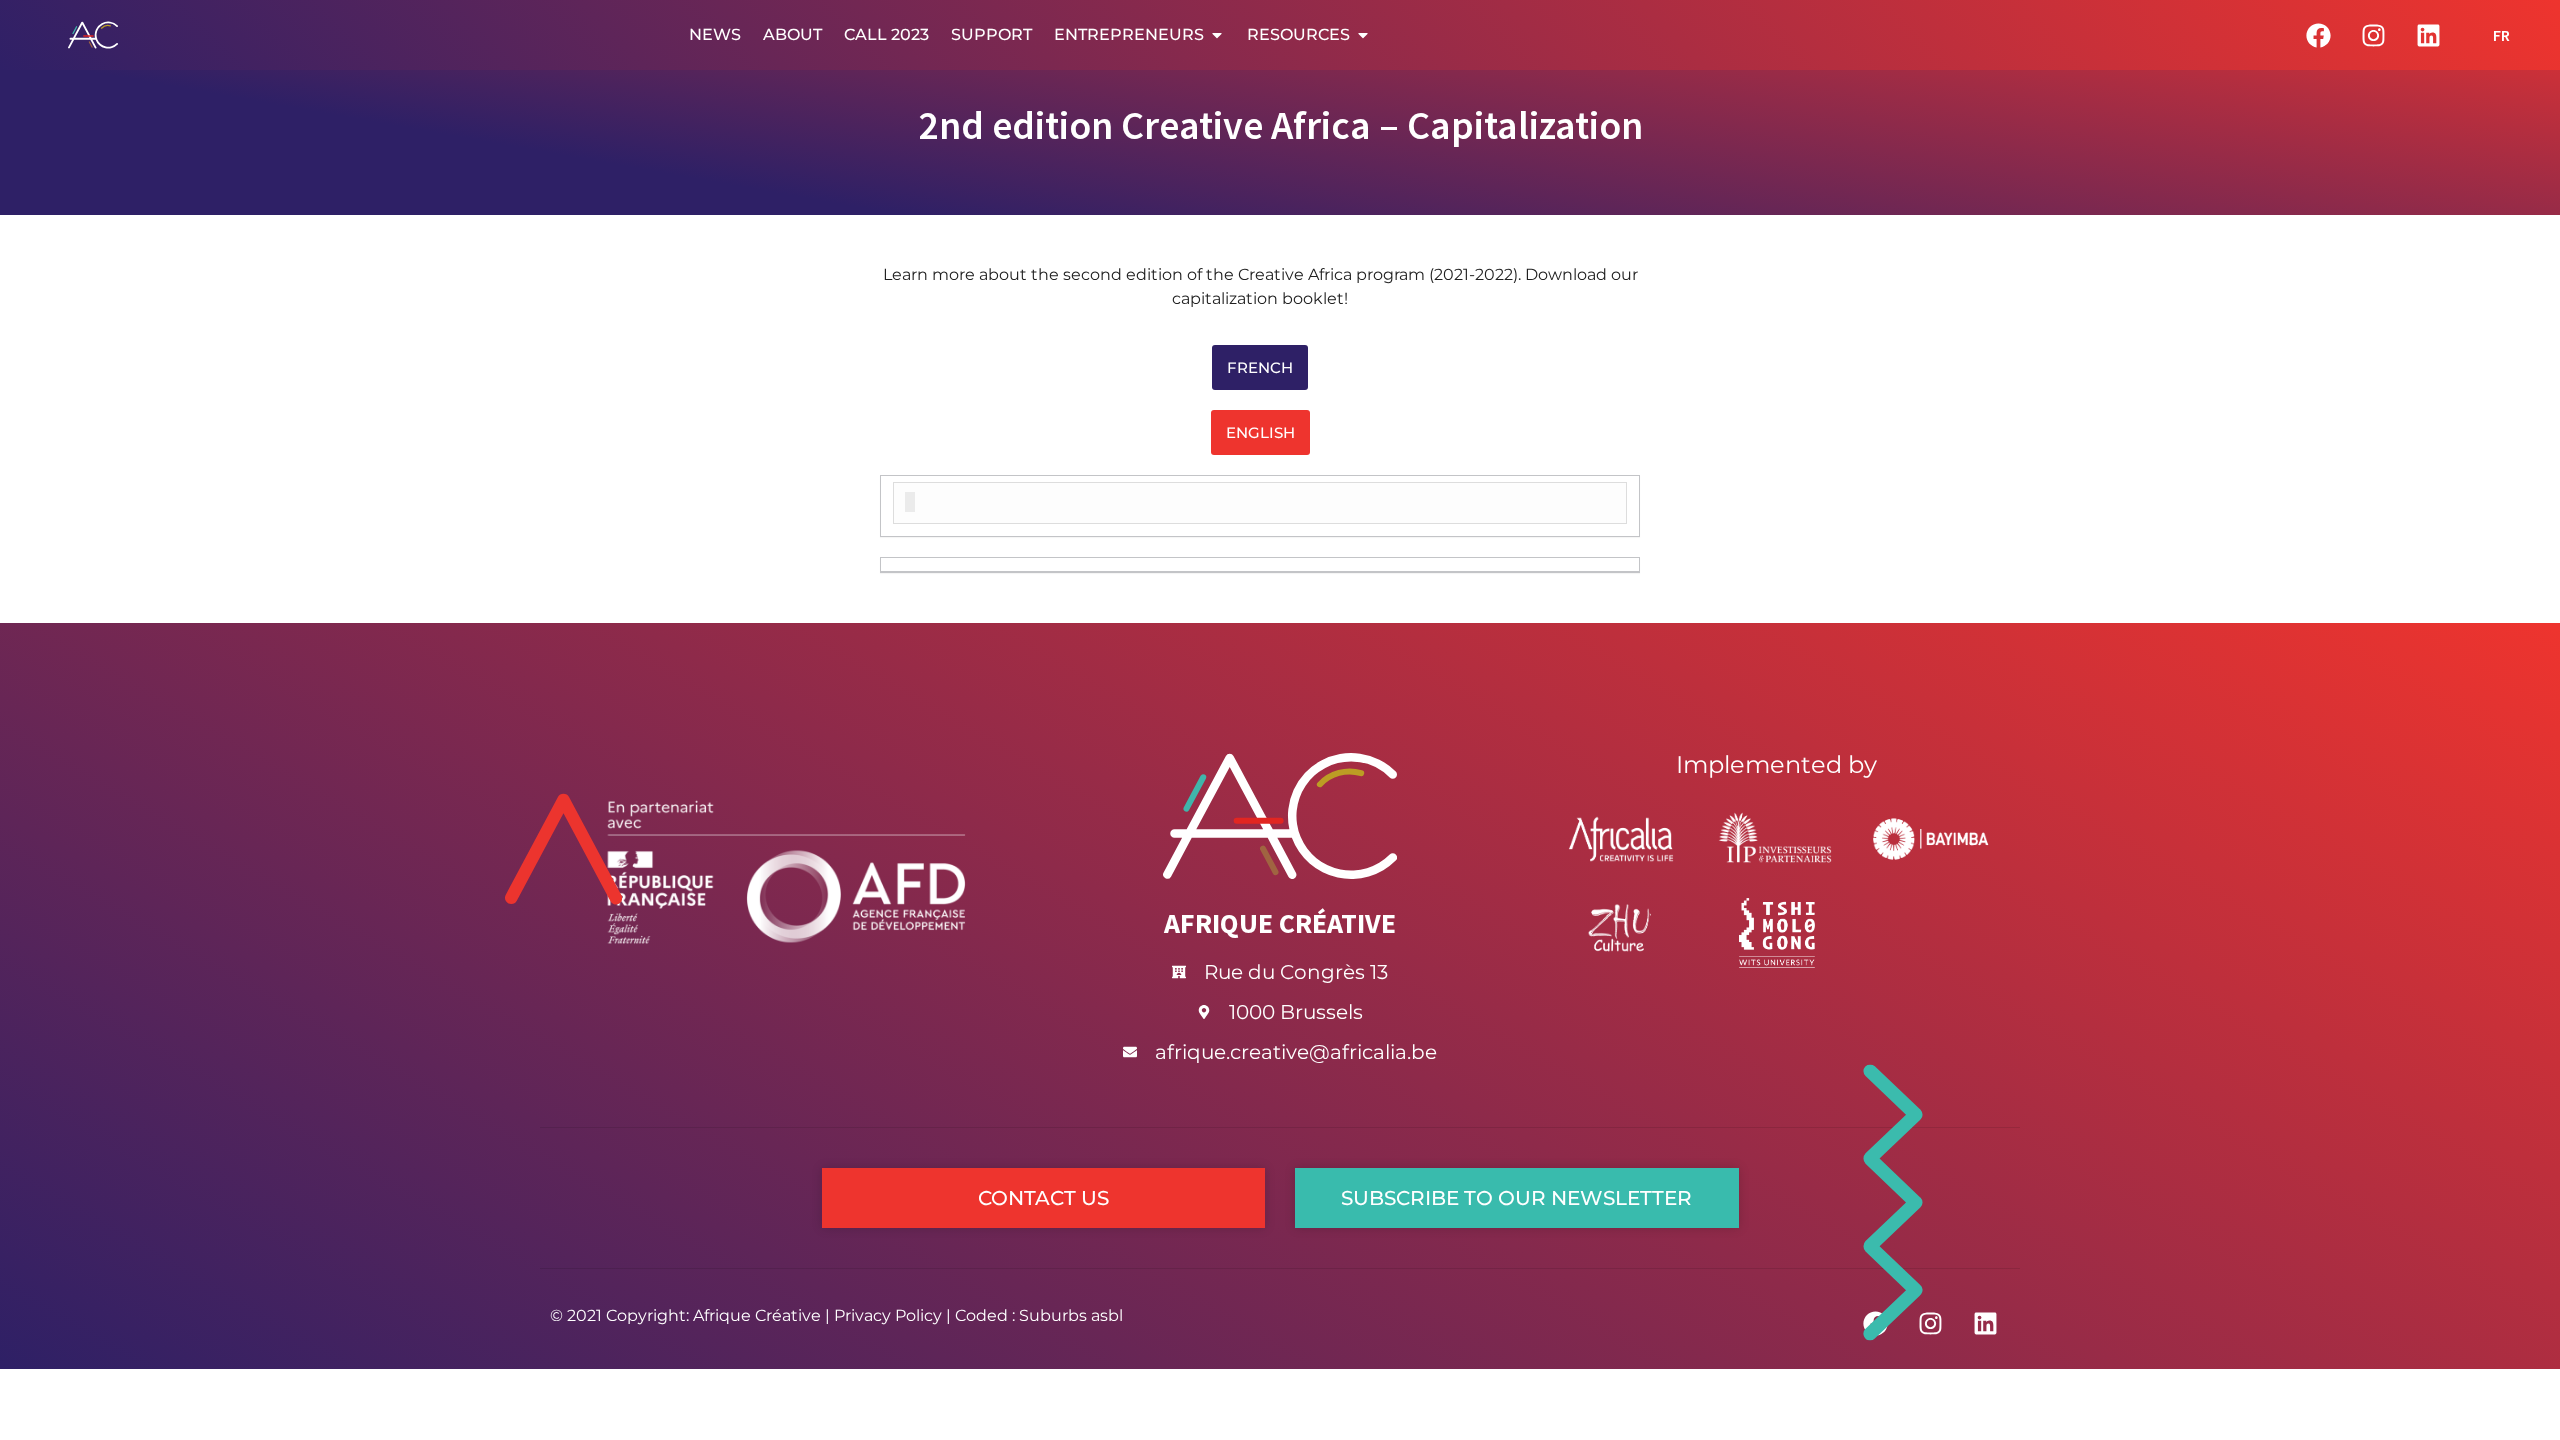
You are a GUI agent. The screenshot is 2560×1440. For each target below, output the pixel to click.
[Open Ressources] (1363, 35)
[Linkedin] (2428, 35)
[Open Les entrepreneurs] (1217, 35)
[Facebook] (2318, 35)
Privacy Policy (888, 1315)
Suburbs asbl (1071, 1315)
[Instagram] (2373, 35)
